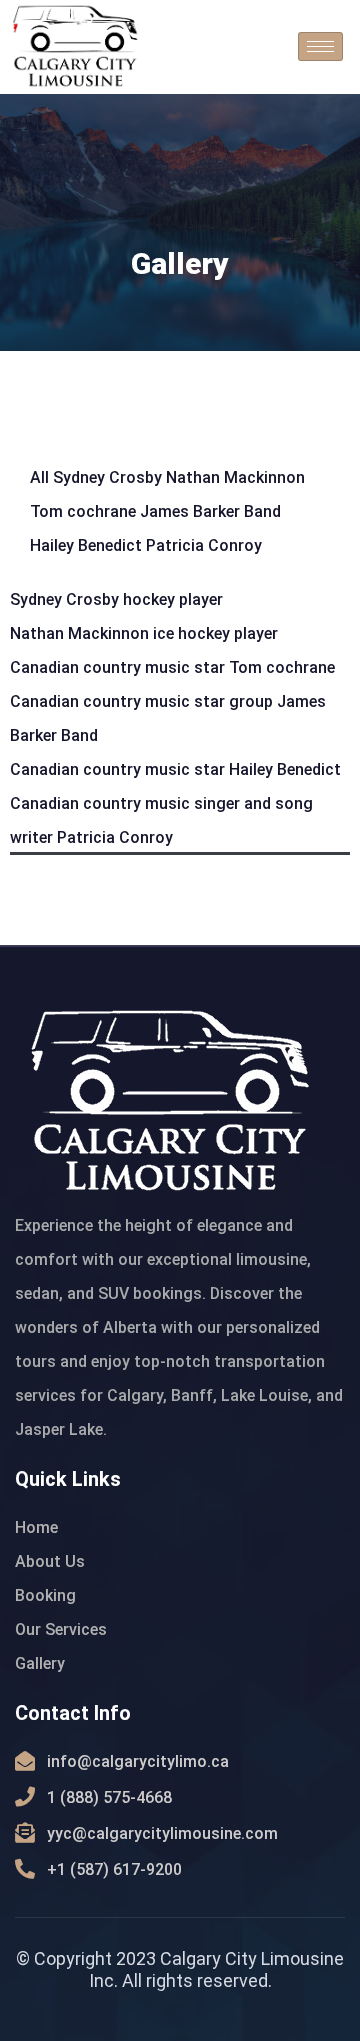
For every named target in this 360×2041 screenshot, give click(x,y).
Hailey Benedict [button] (88, 545)
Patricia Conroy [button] (204, 545)
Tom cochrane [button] (85, 511)
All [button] (41, 477)
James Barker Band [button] (210, 511)
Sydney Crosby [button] (109, 477)
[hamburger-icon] (320, 46)
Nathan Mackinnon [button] (235, 477)
